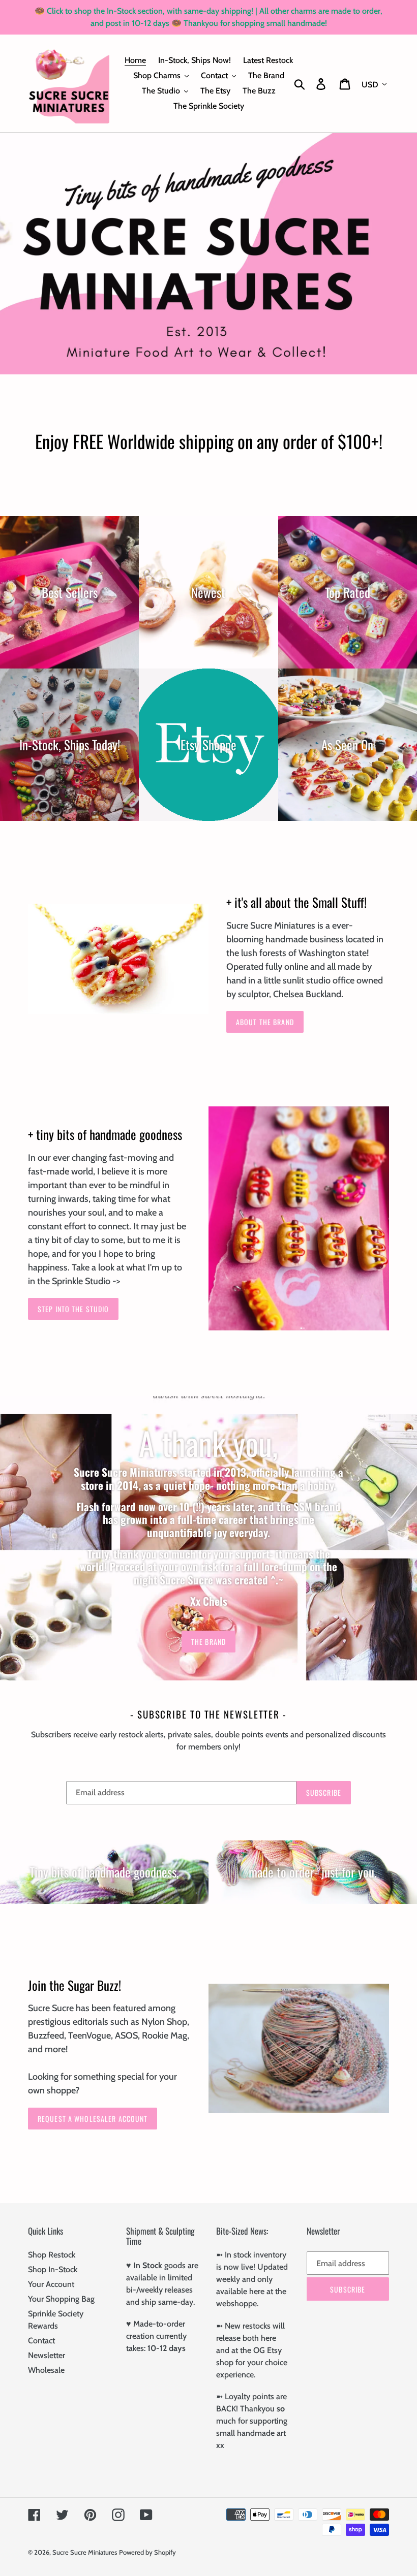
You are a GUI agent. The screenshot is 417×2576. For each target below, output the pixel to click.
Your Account (51, 2284)
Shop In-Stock (53, 2269)
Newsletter (47, 2355)
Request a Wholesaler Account (93, 2119)
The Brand (208, 1642)
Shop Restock (52, 2255)
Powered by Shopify (147, 2552)
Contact (41, 2341)
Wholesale (46, 2370)
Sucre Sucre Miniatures (85, 2552)
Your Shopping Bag (61, 2299)
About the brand (265, 1022)
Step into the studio (73, 1309)
